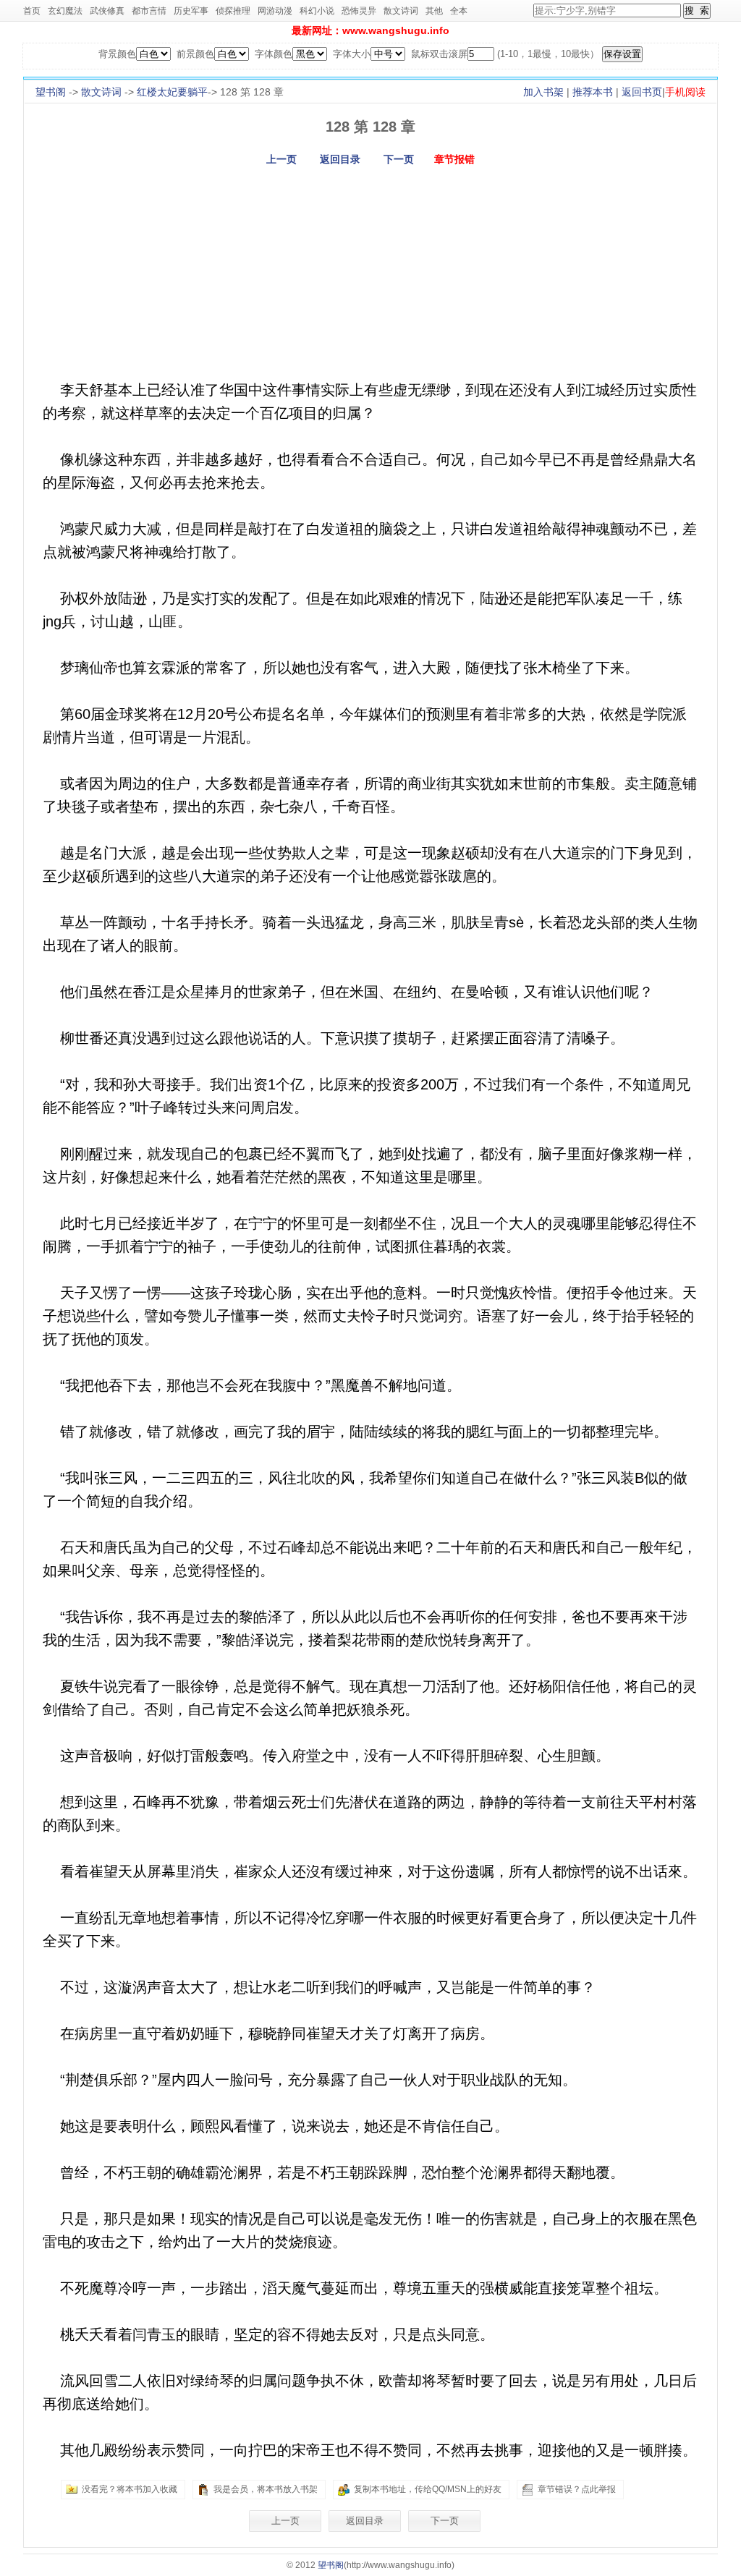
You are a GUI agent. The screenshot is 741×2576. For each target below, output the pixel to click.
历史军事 (191, 11)
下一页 (399, 159)
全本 (459, 11)
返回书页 (642, 92)
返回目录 (340, 159)
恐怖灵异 (359, 11)
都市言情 (149, 11)
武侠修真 (107, 11)
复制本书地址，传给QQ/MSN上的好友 (428, 2489)
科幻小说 (317, 11)
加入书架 (543, 92)
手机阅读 (685, 92)
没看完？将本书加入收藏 (130, 2489)
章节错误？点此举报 (577, 2489)
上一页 (281, 159)
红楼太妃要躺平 (172, 92)
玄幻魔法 (65, 11)
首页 (32, 11)
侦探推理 (233, 11)
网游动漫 (275, 11)
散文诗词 (401, 11)
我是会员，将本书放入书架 (266, 2489)
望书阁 (51, 92)
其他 (434, 11)
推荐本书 (593, 92)
